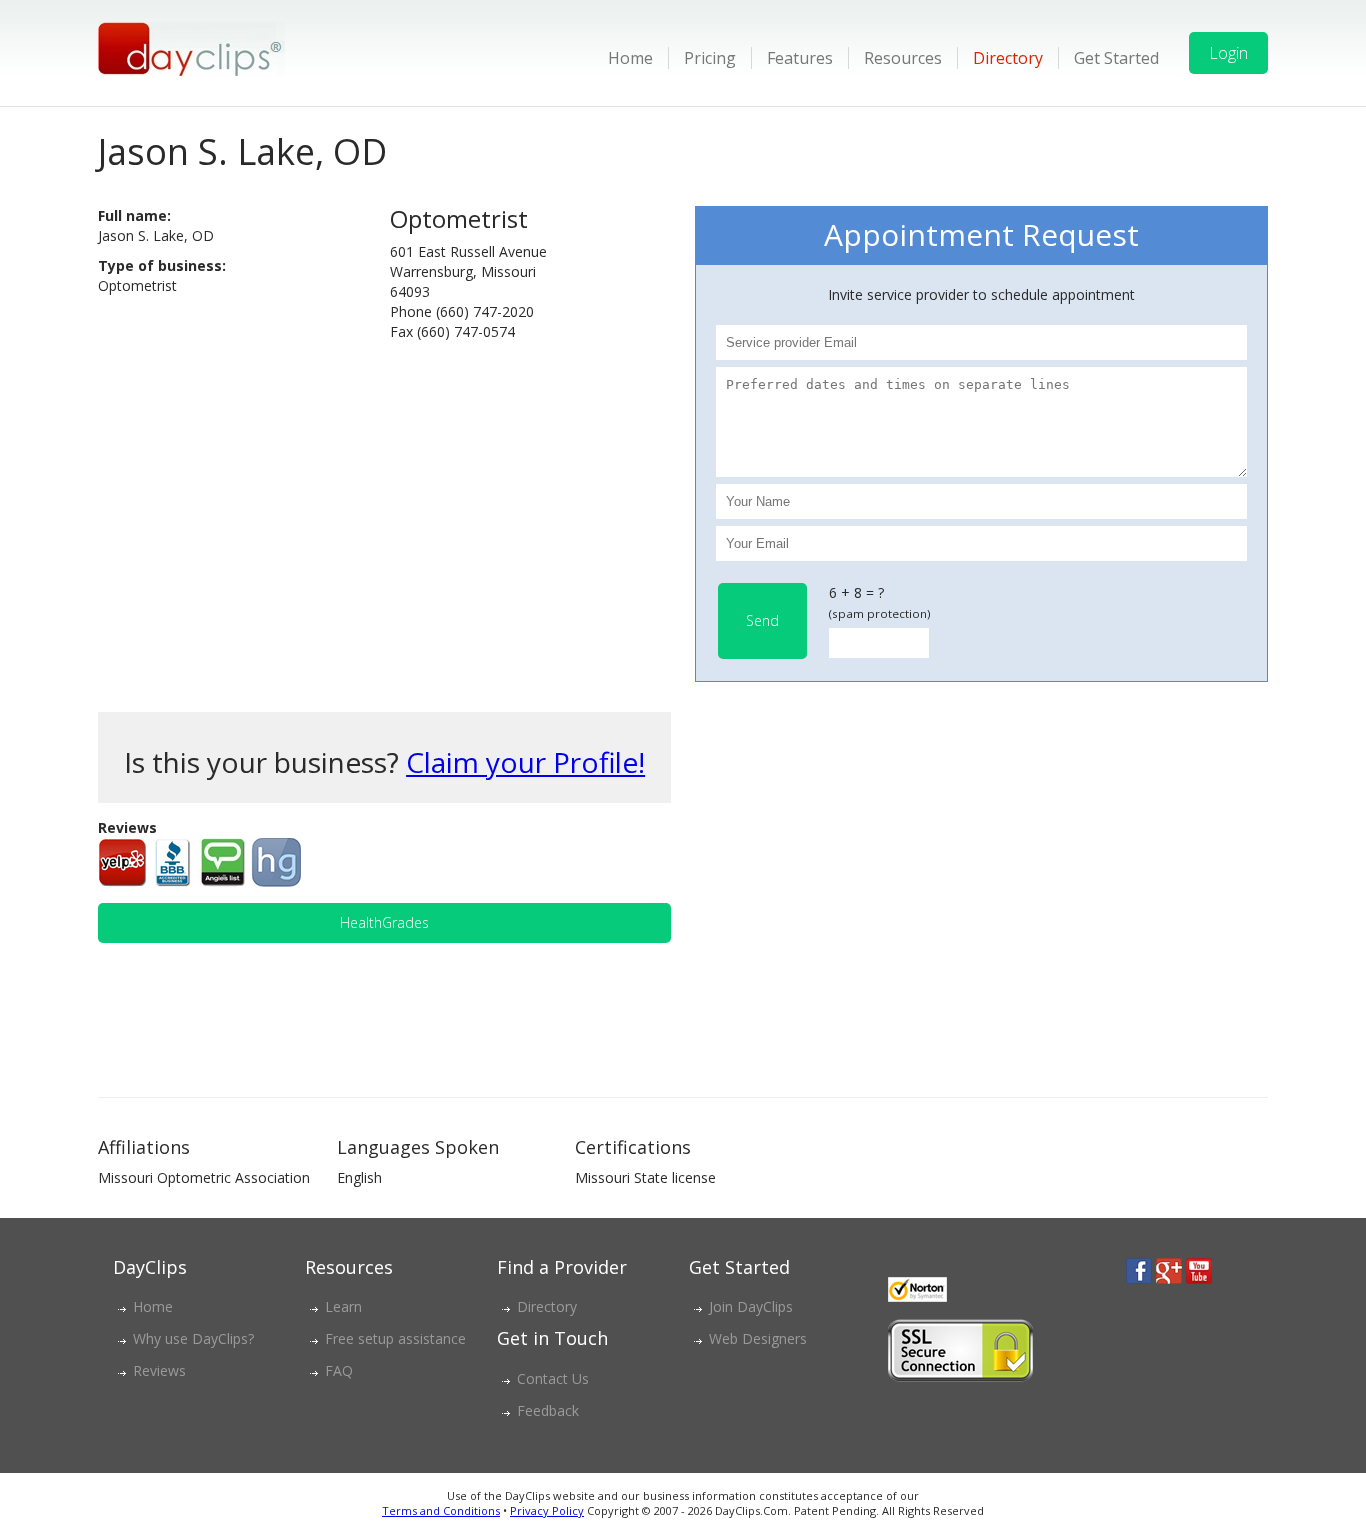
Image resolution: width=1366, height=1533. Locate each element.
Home (630, 58)
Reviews (159, 1370)
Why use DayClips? (193, 1338)
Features (800, 58)
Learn (343, 1306)
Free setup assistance (395, 1338)
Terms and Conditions (441, 1510)
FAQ (339, 1370)
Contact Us (553, 1378)
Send (762, 620)
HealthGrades (384, 922)
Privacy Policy (547, 1510)
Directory (1008, 58)
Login (1228, 53)
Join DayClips (751, 1306)
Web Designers (758, 1338)
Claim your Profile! (525, 762)
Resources (903, 58)
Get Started (1116, 58)
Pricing (710, 58)
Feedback (548, 1410)
